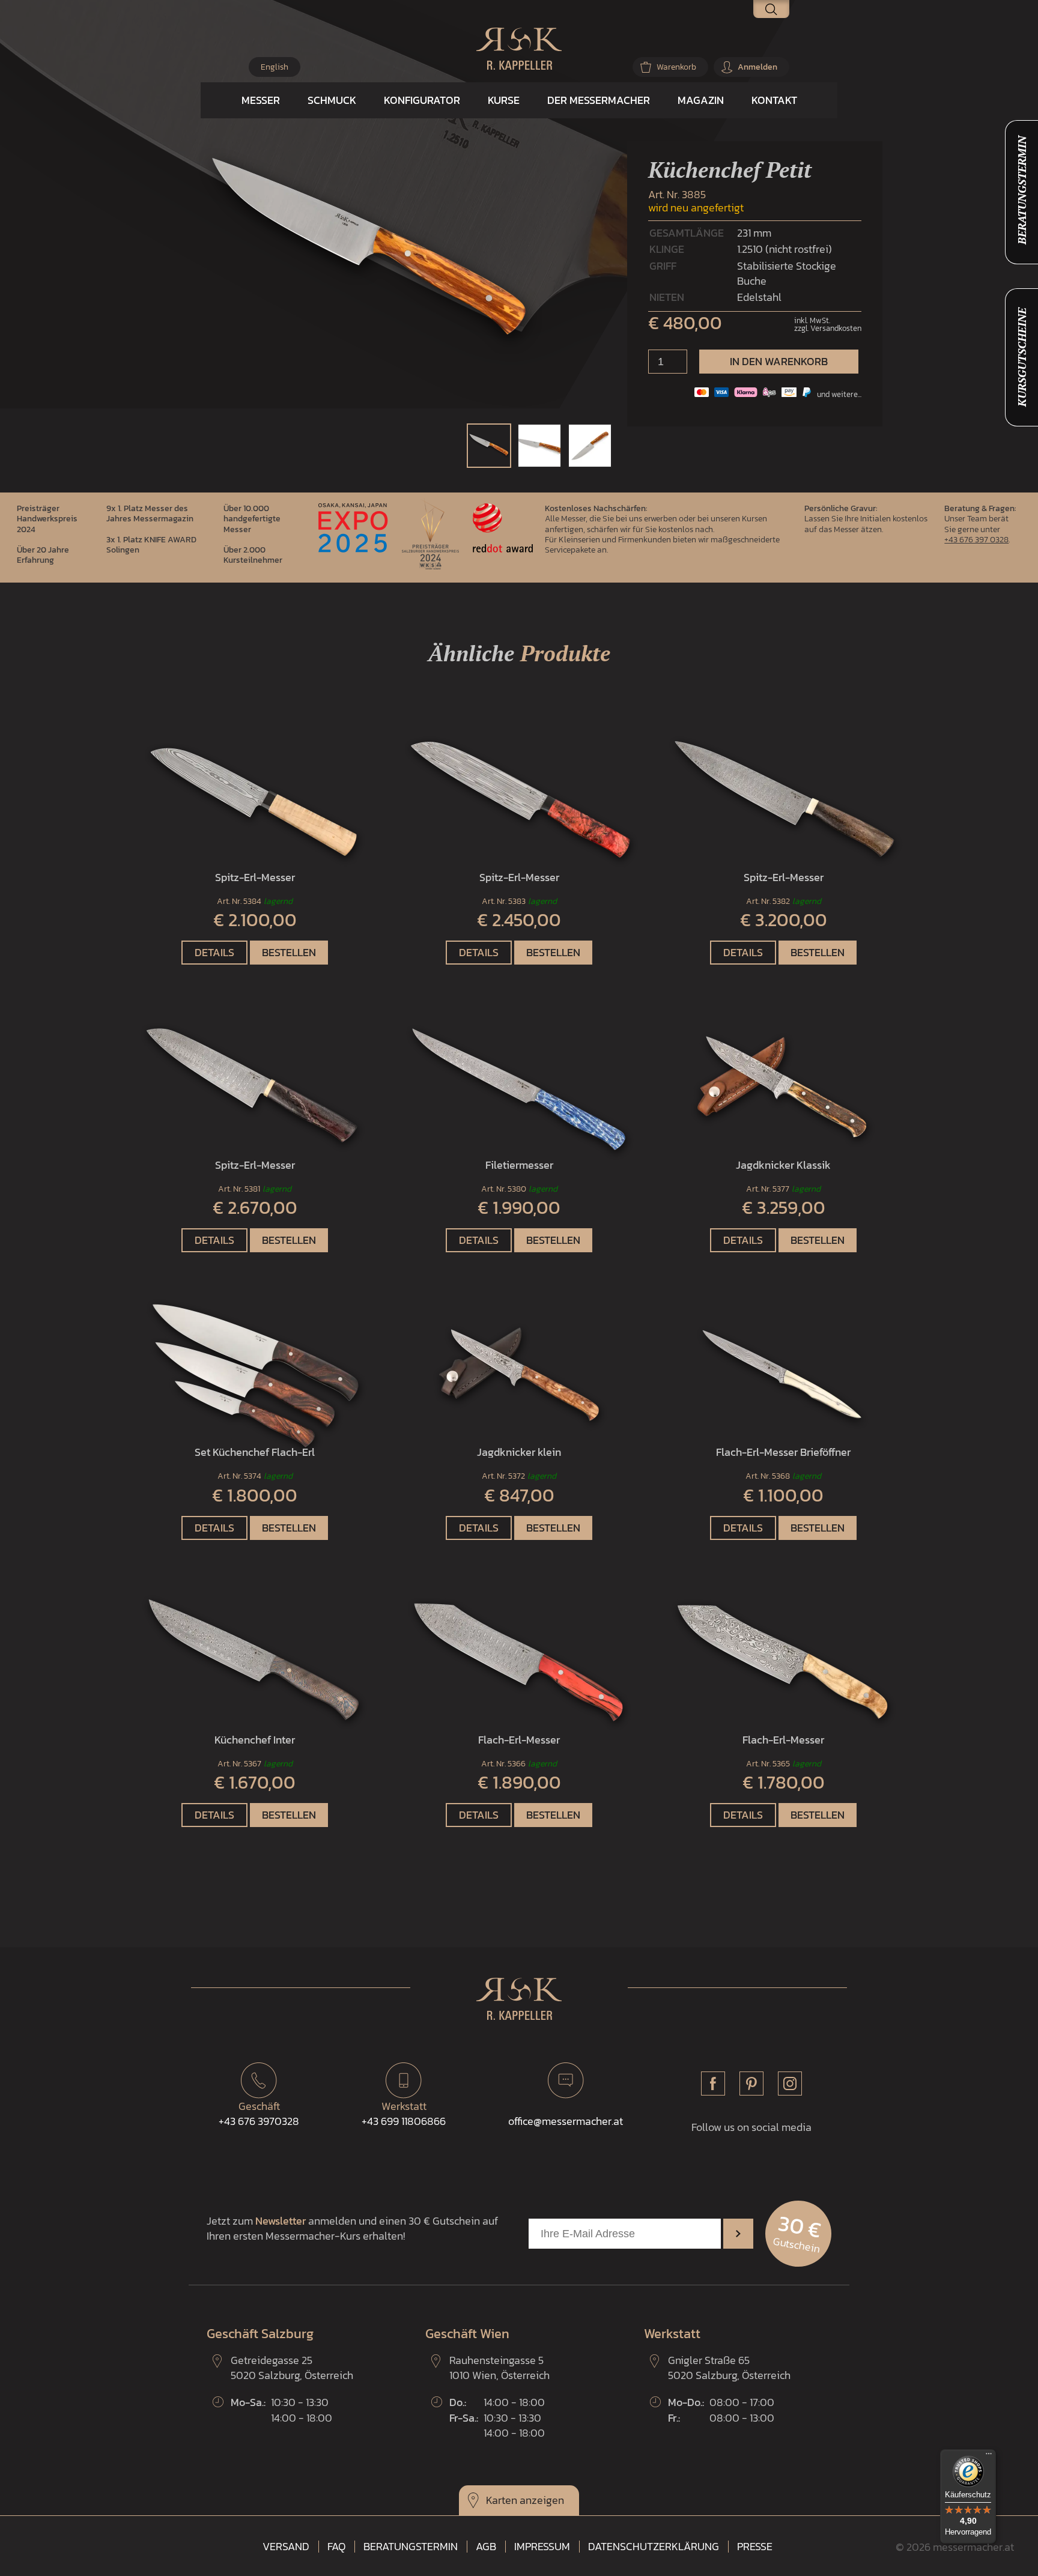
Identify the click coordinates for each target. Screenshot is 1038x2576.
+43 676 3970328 (259, 2114)
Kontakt (774, 100)
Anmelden (757, 67)
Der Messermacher (599, 100)
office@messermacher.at (566, 2121)
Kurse (504, 100)
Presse (755, 2547)
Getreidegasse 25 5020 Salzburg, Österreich (292, 2368)
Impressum (542, 2547)
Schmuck (332, 100)
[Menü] (989, 2456)
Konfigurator (422, 100)
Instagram (790, 2084)
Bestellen (289, 952)
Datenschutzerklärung (654, 2547)
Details (214, 952)
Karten (502, 2500)
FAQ (336, 2547)
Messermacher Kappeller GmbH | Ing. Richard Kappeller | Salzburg (519, 49)
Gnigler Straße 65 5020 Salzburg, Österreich (729, 2368)
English (275, 67)
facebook (713, 2084)
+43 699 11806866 (404, 2114)
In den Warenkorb (779, 361)
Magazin (701, 100)
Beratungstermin (411, 2547)
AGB (486, 2547)
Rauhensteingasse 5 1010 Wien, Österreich (499, 2368)
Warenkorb (676, 67)
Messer (261, 100)
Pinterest (751, 2084)
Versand (286, 2547)
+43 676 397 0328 (976, 539)
